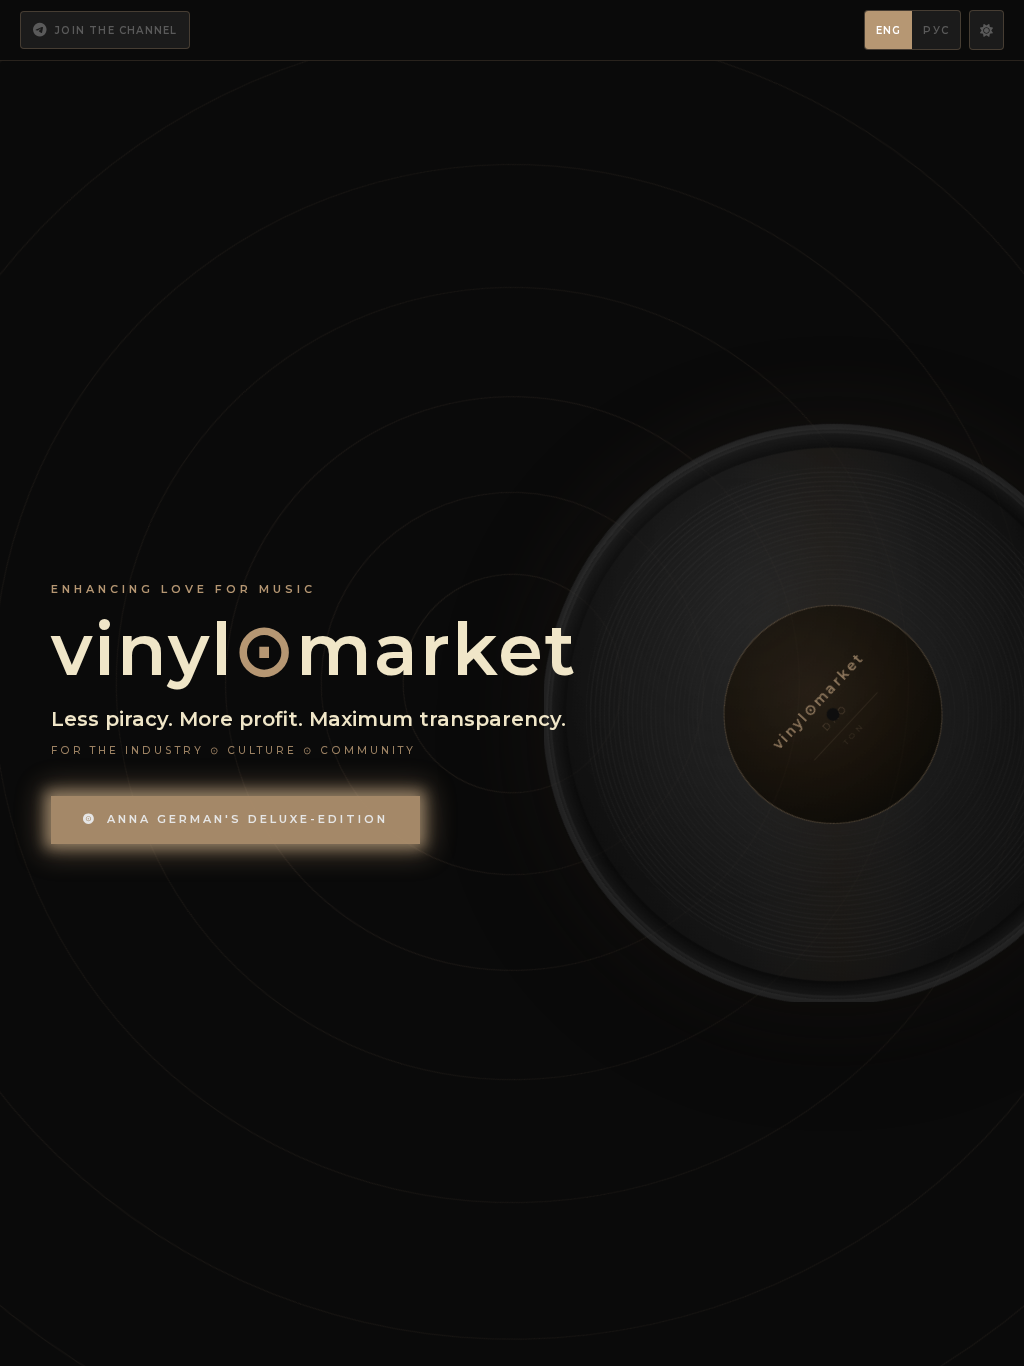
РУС (936, 30)
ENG (889, 30)
